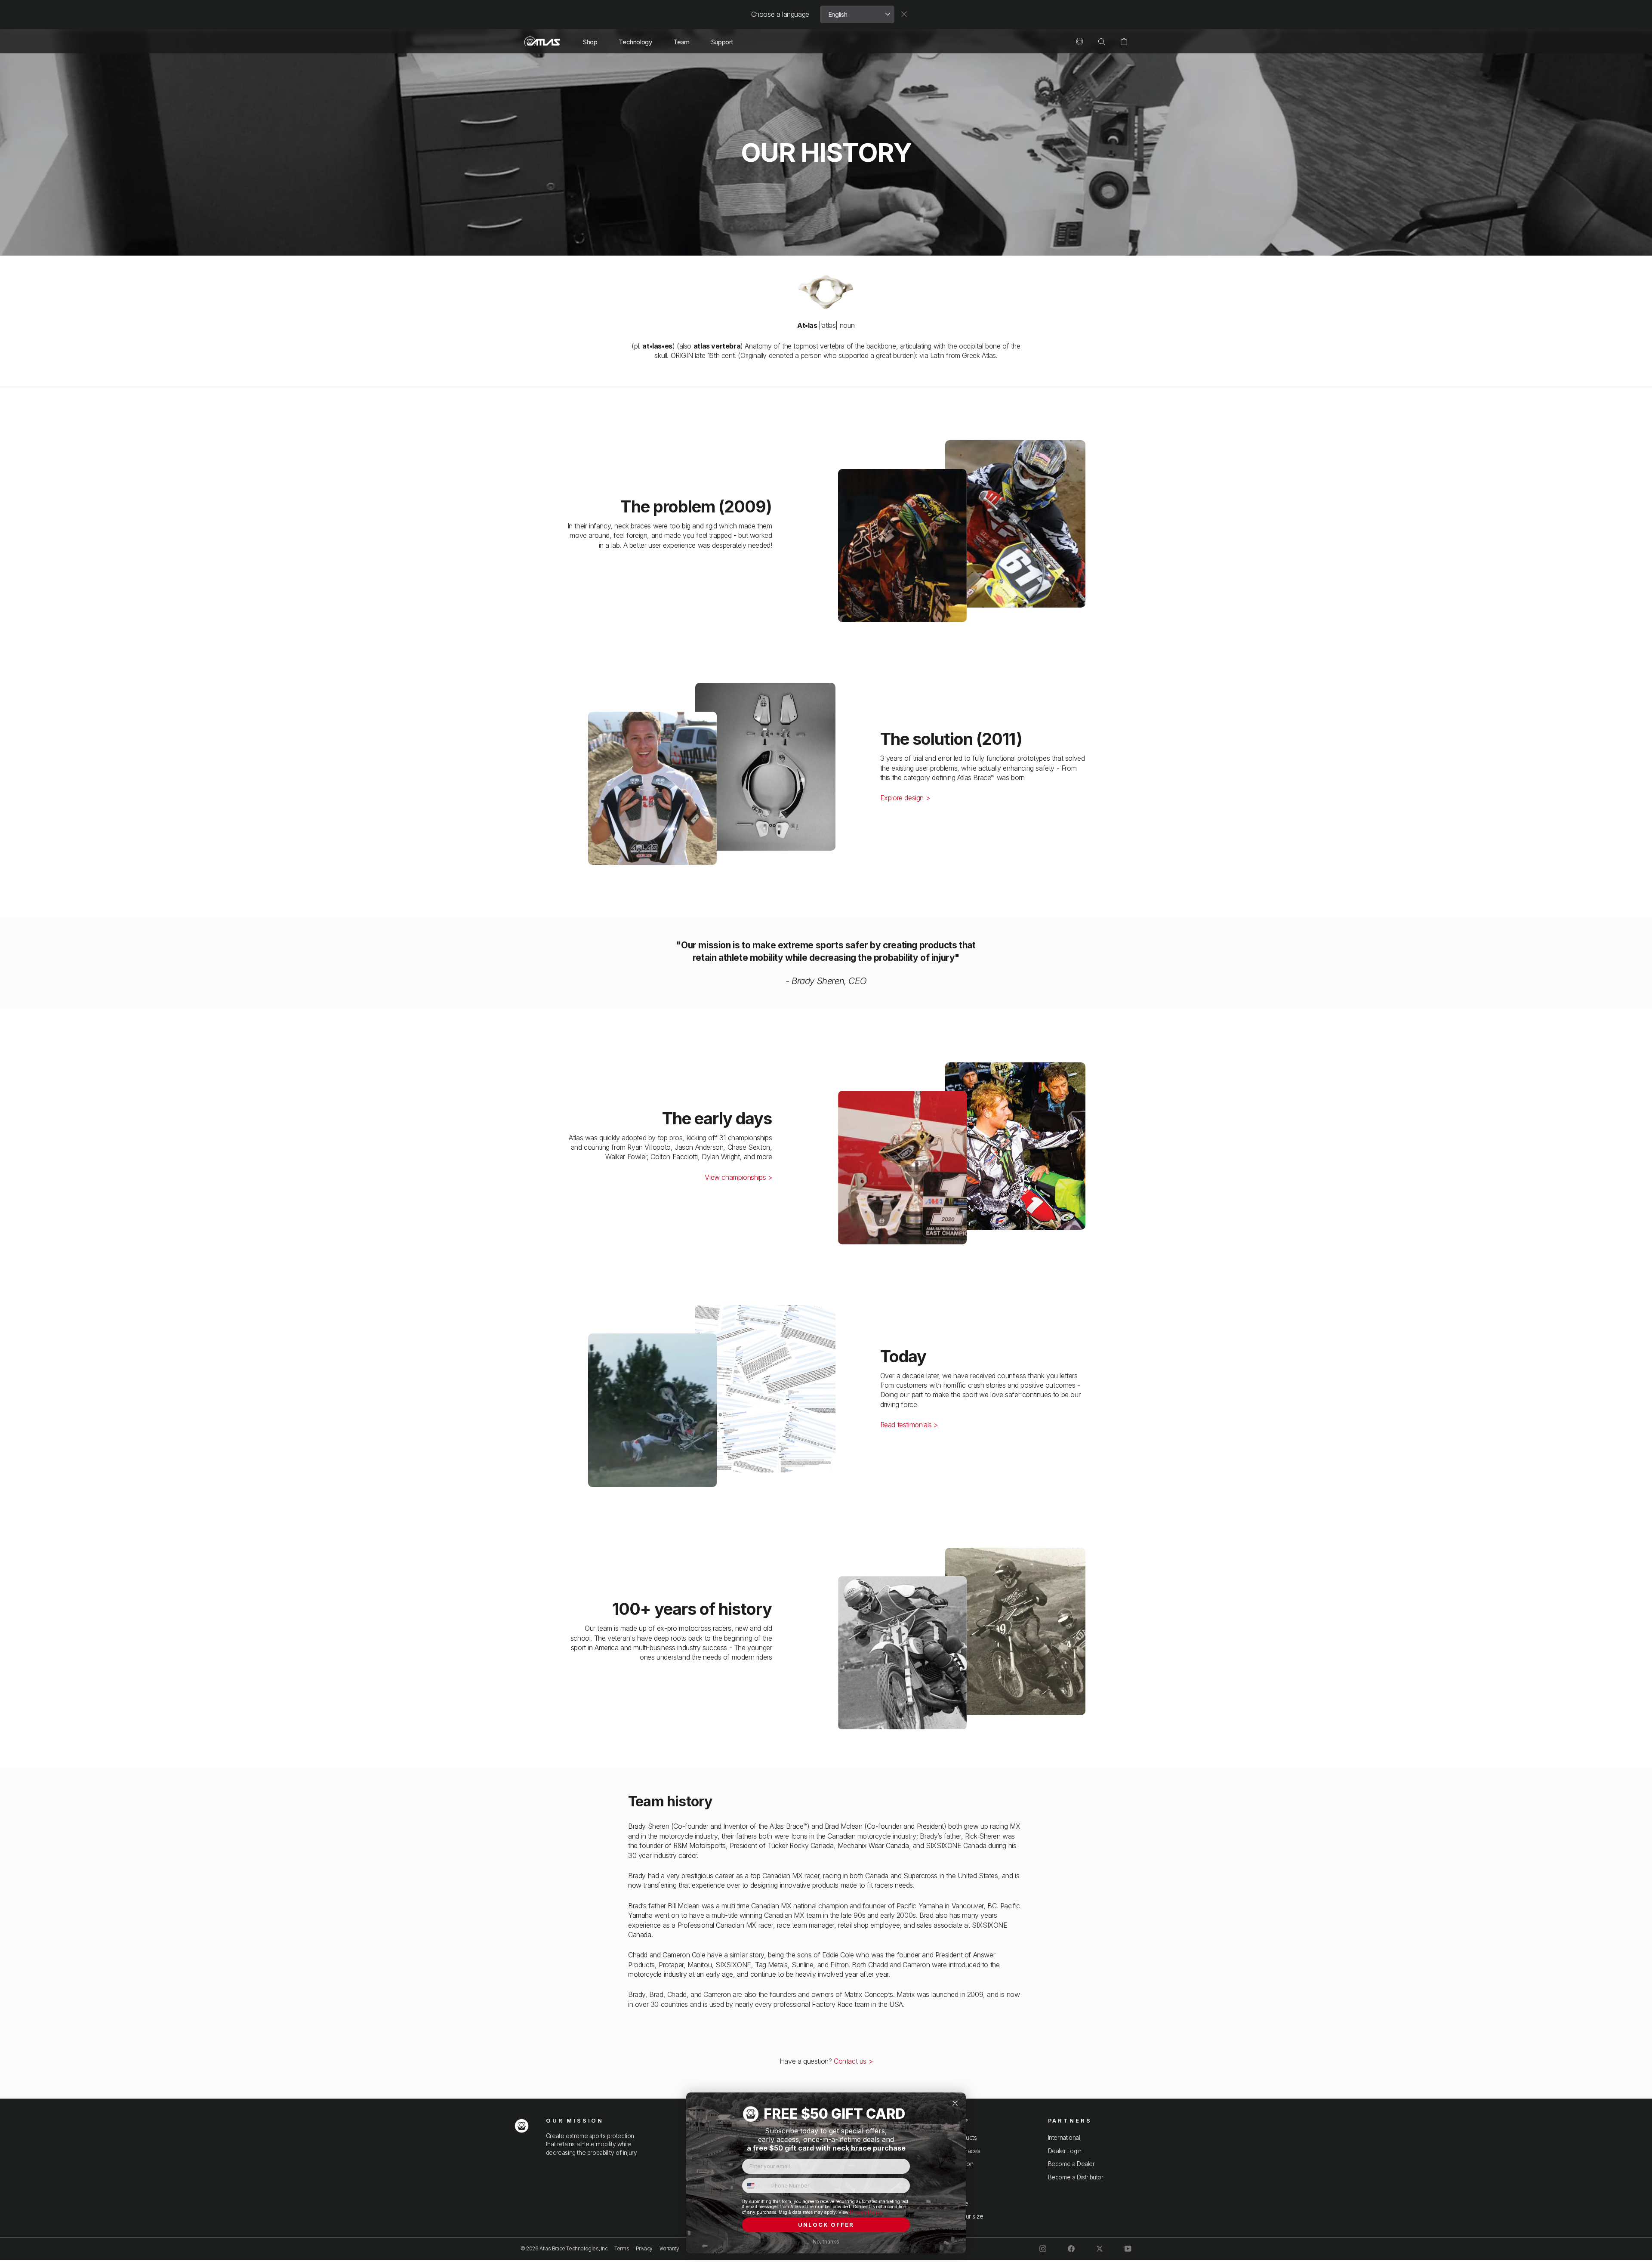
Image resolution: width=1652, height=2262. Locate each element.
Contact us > (853, 2061)
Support (722, 42)
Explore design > (905, 798)
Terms (622, 2248)
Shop (590, 42)
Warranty (669, 2248)
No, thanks (826, 2242)
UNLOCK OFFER (826, 2225)
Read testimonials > (909, 1425)
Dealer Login (1065, 2151)
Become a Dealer (1071, 2164)
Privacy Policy (866, 2212)
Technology (635, 42)
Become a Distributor (1076, 2177)
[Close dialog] (955, 2103)
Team (681, 42)
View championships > (738, 1177)
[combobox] (755, 2186)
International (1064, 2138)
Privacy (644, 2248)
